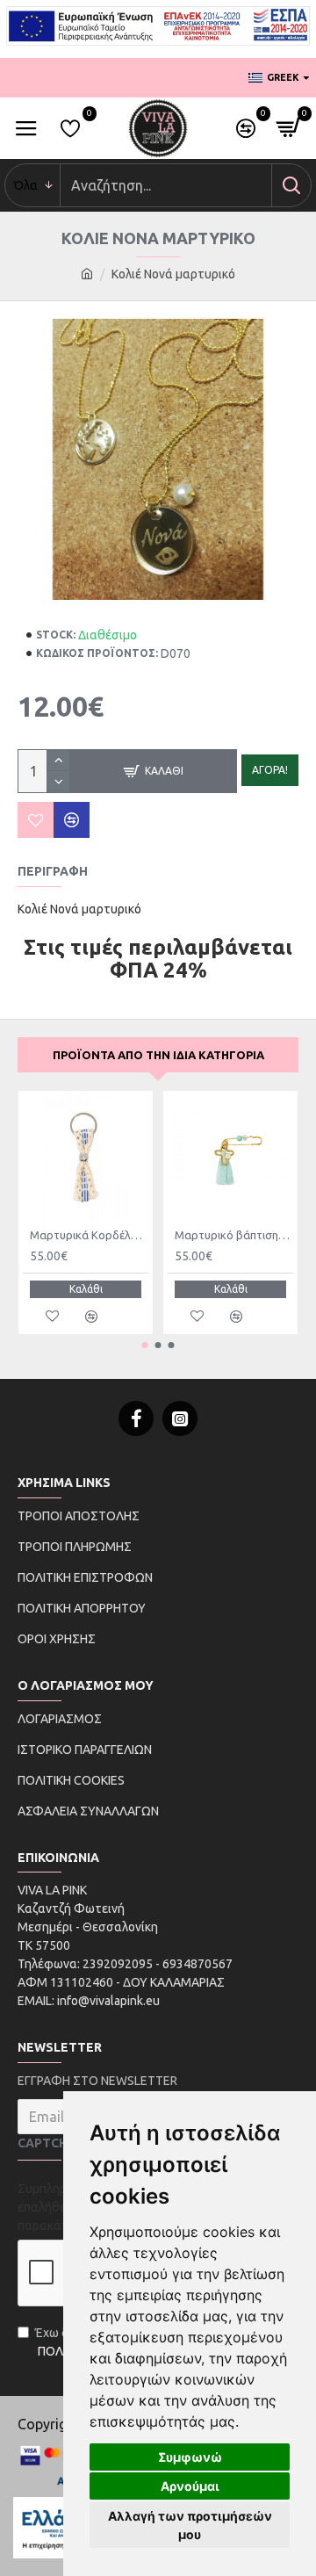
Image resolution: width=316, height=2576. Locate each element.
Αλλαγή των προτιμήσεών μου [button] (190, 2525)
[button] (145, 1345)
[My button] (291, 185)
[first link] (87, 274)
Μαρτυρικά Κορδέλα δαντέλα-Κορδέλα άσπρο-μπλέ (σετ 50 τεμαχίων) (89, 1235)
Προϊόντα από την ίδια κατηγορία (158, 1055)
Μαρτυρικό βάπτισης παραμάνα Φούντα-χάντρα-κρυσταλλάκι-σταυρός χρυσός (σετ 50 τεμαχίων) (234, 1235)
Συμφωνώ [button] (190, 2457)
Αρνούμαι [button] (190, 2486)
